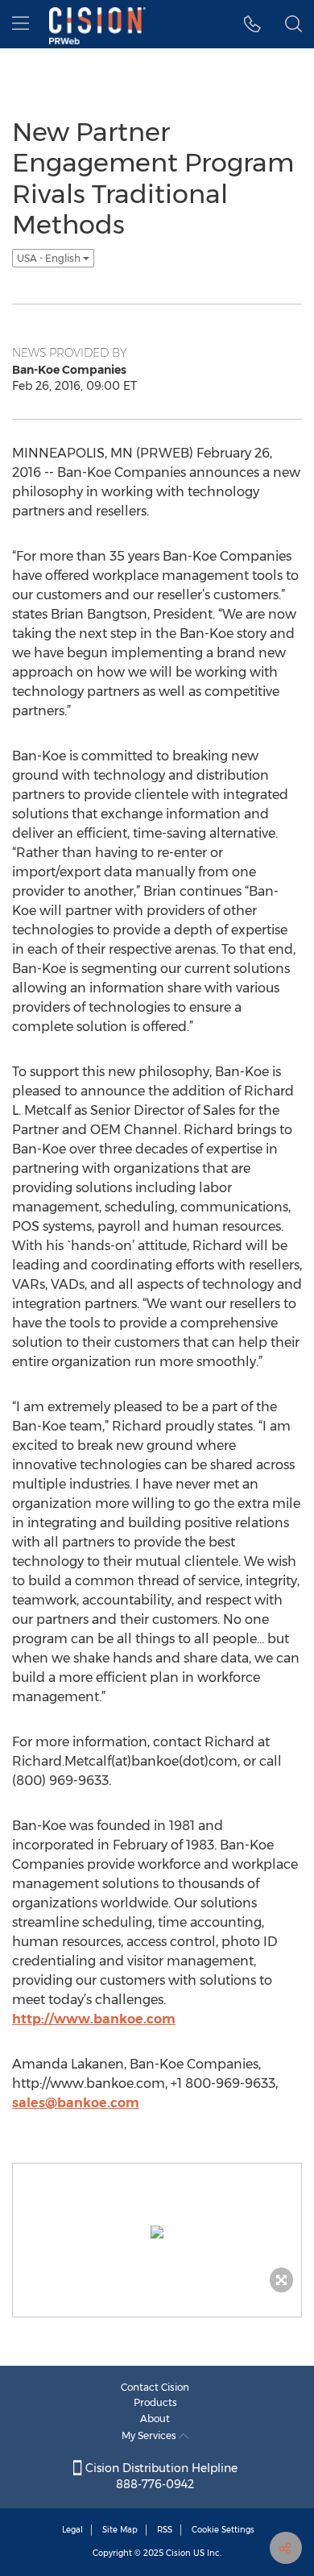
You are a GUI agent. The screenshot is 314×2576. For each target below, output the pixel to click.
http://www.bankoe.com (94, 2019)
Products (155, 2402)
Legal (72, 2530)
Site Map (120, 2530)
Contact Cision (155, 2387)
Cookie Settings (223, 2530)
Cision (178, 2553)
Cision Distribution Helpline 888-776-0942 (160, 2476)
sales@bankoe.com (76, 2103)
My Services (150, 2435)
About (155, 2419)
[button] (252, 24)
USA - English (50, 258)
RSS (165, 2530)
